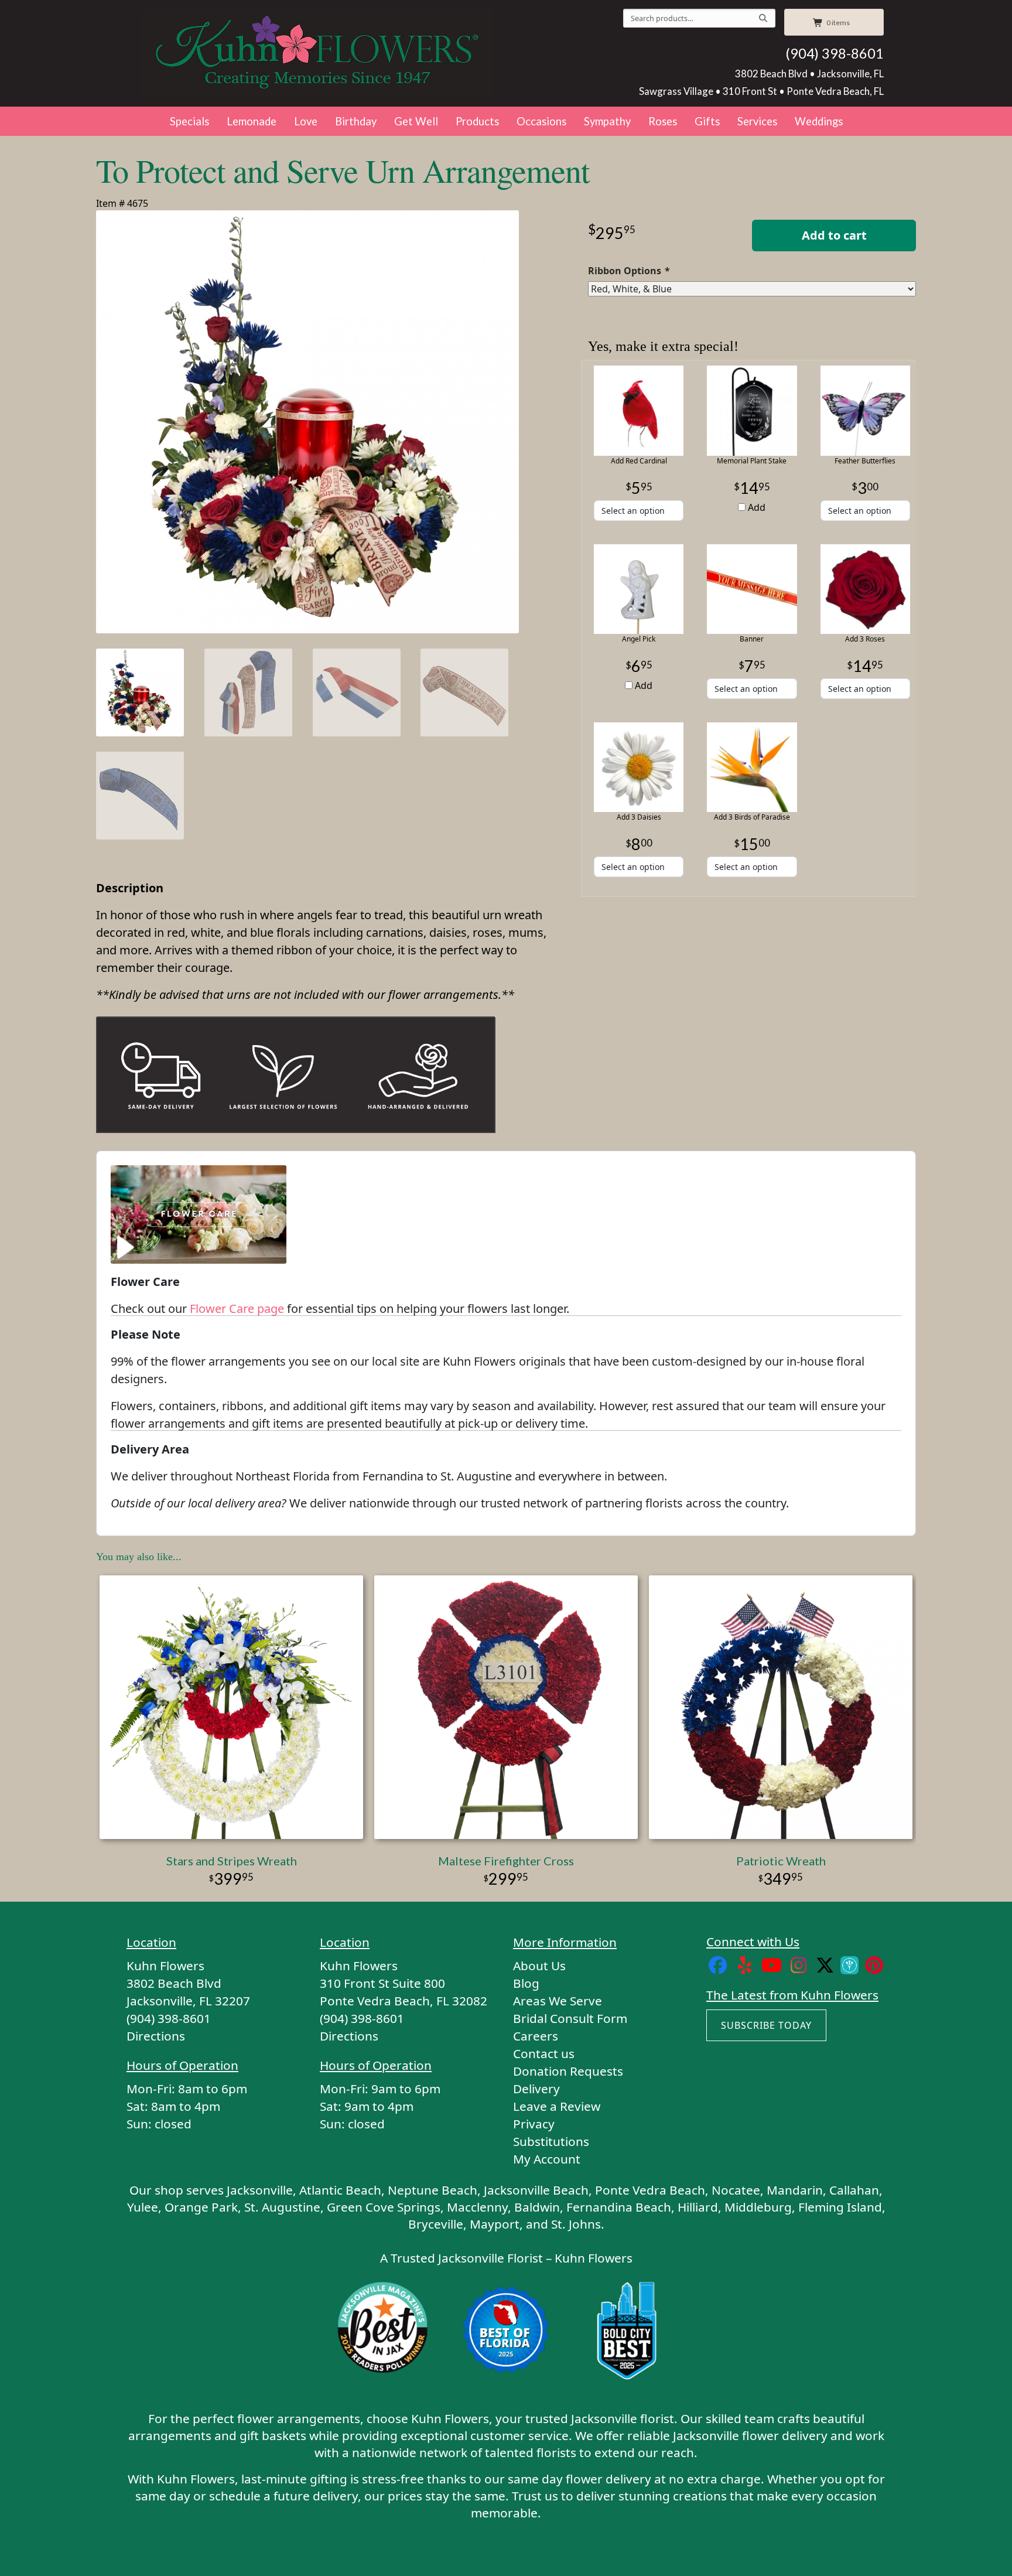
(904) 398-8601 (835, 53)
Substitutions (551, 2141)
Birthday (356, 121)
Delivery (536, 2089)
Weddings (819, 121)
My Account (547, 2159)
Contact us (544, 2053)
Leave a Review (557, 2106)
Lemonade (252, 121)
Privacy (534, 2124)
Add (755, 507)
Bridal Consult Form (570, 2018)
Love (306, 121)
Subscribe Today (766, 2025)
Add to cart (834, 235)
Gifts (707, 121)
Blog (526, 1983)
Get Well (416, 121)
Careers (536, 2036)
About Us (539, 1966)
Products (477, 121)
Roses (663, 121)
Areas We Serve (558, 2001)
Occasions (541, 121)
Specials (189, 121)
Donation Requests (568, 2071)
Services (757, 121)
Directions (156, 2036)
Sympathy (607, 121)
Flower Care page (237, 1309)
